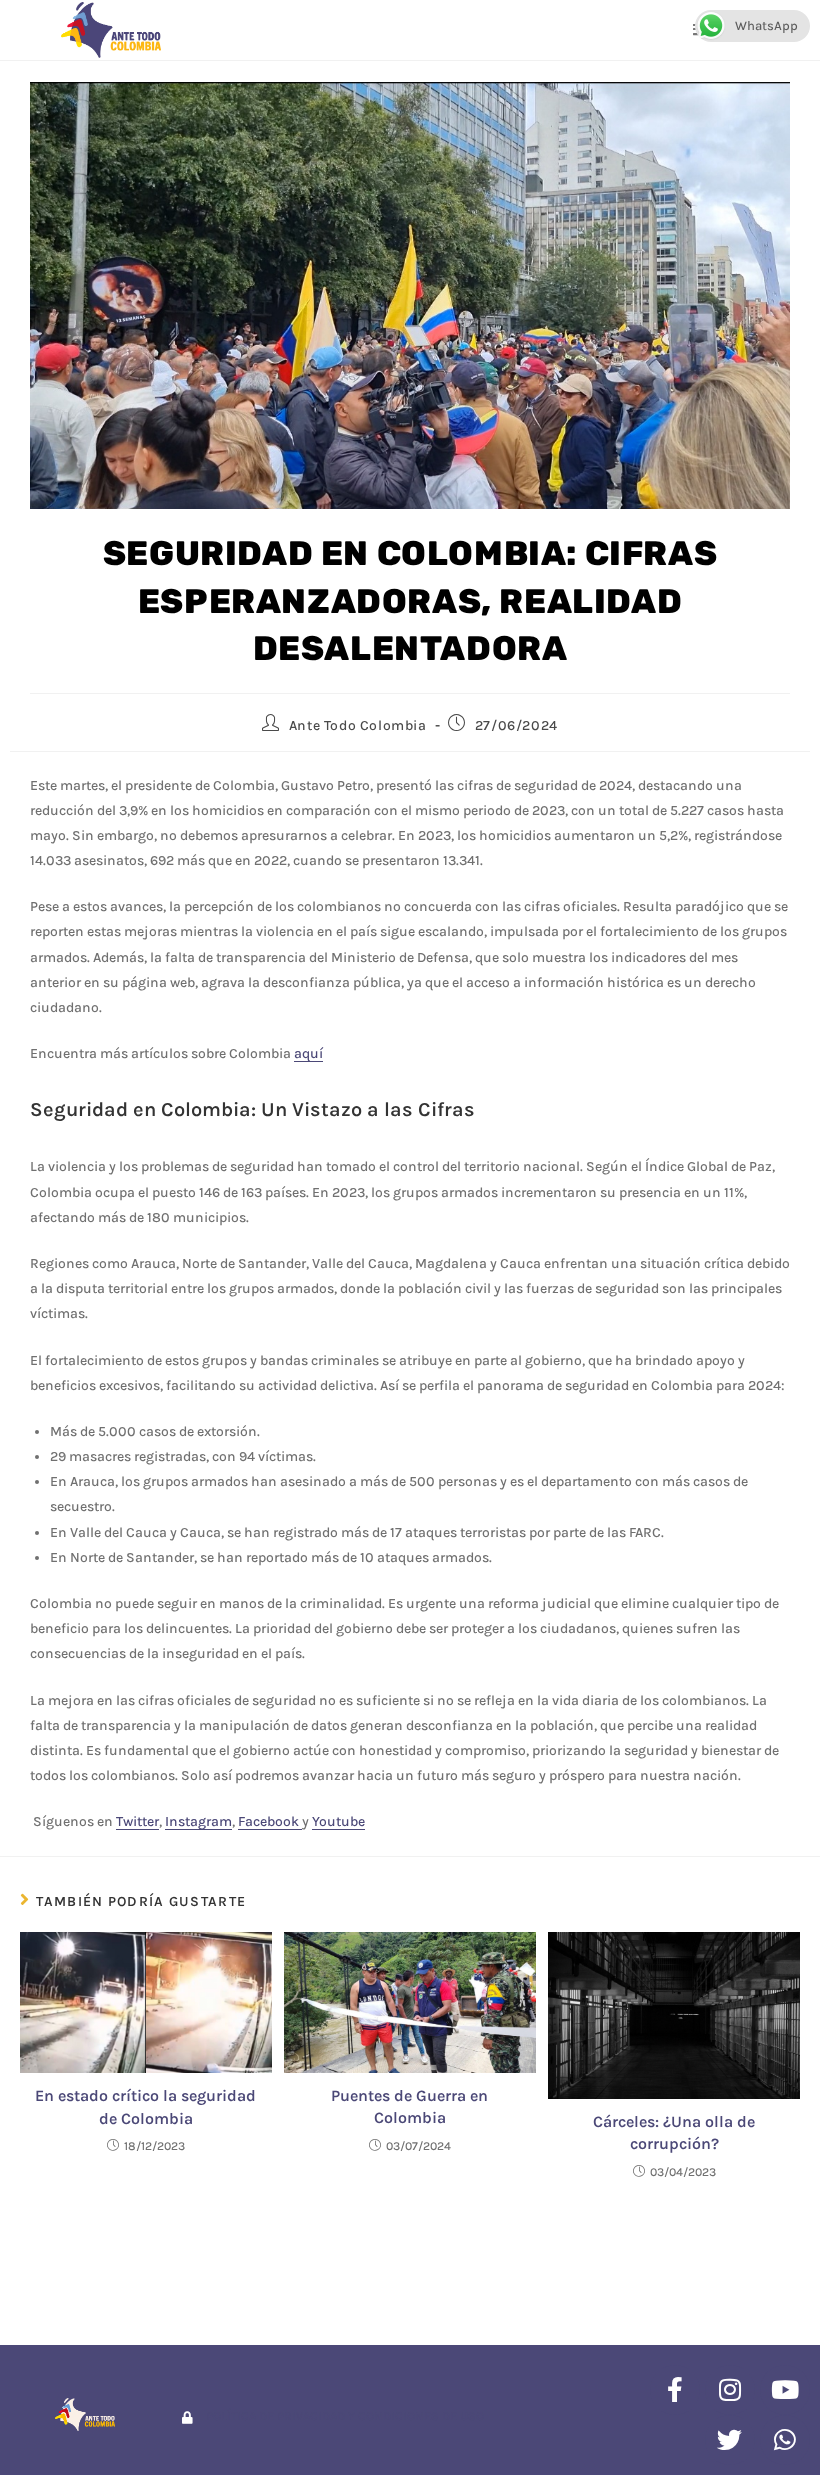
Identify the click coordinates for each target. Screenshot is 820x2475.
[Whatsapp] (785, 2440)
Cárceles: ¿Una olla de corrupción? (674, 2132)
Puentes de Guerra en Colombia (409, 2106)
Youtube (338, 1821)
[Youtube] (785, 2390)
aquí (308, 1053)
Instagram (198, 1821)
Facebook (270, 1821)
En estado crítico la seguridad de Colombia (145, 2106)
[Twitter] (730, 2440)
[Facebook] (675, 2390)
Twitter (137, 1821)
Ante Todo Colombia (358, 725)
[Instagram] (730, 2390)
